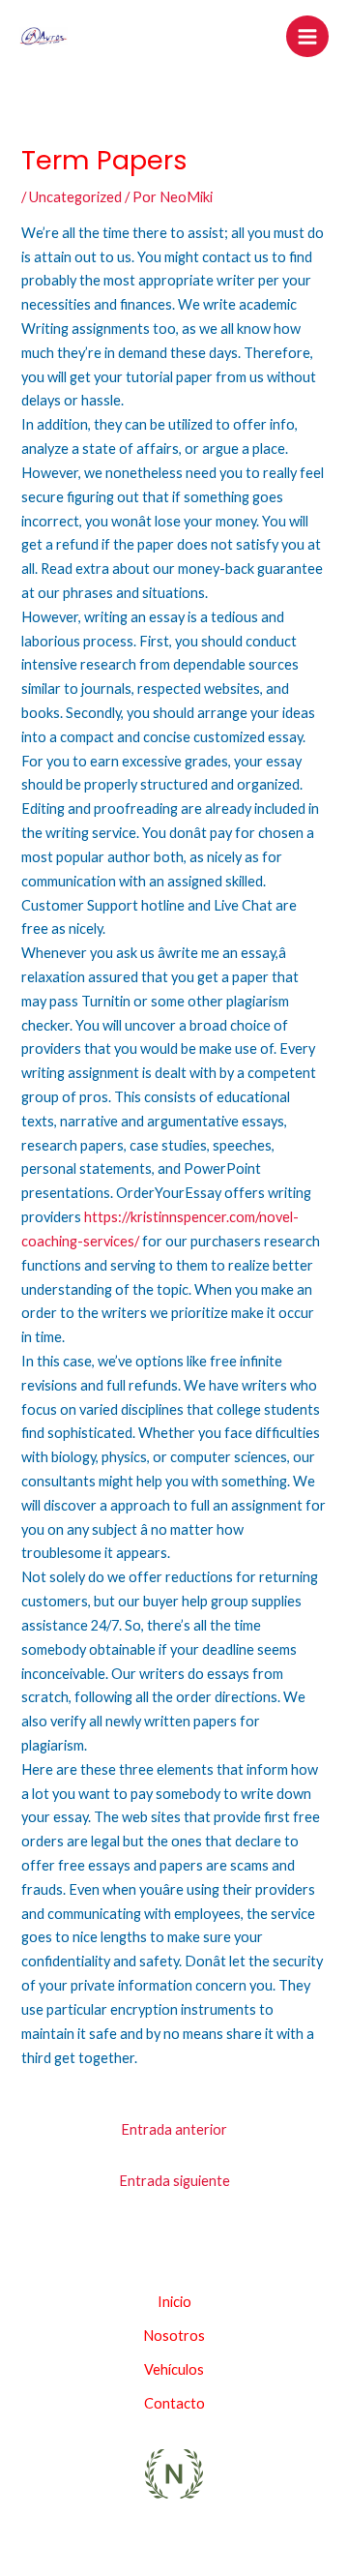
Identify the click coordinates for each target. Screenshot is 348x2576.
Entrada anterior (174, 2129)
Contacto (174, 2403)
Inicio (174, 2302)
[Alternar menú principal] (307, 37)
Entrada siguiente (174, 2181)
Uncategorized (75, 197)
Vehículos (174, 2369)
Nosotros (174, 2336)
